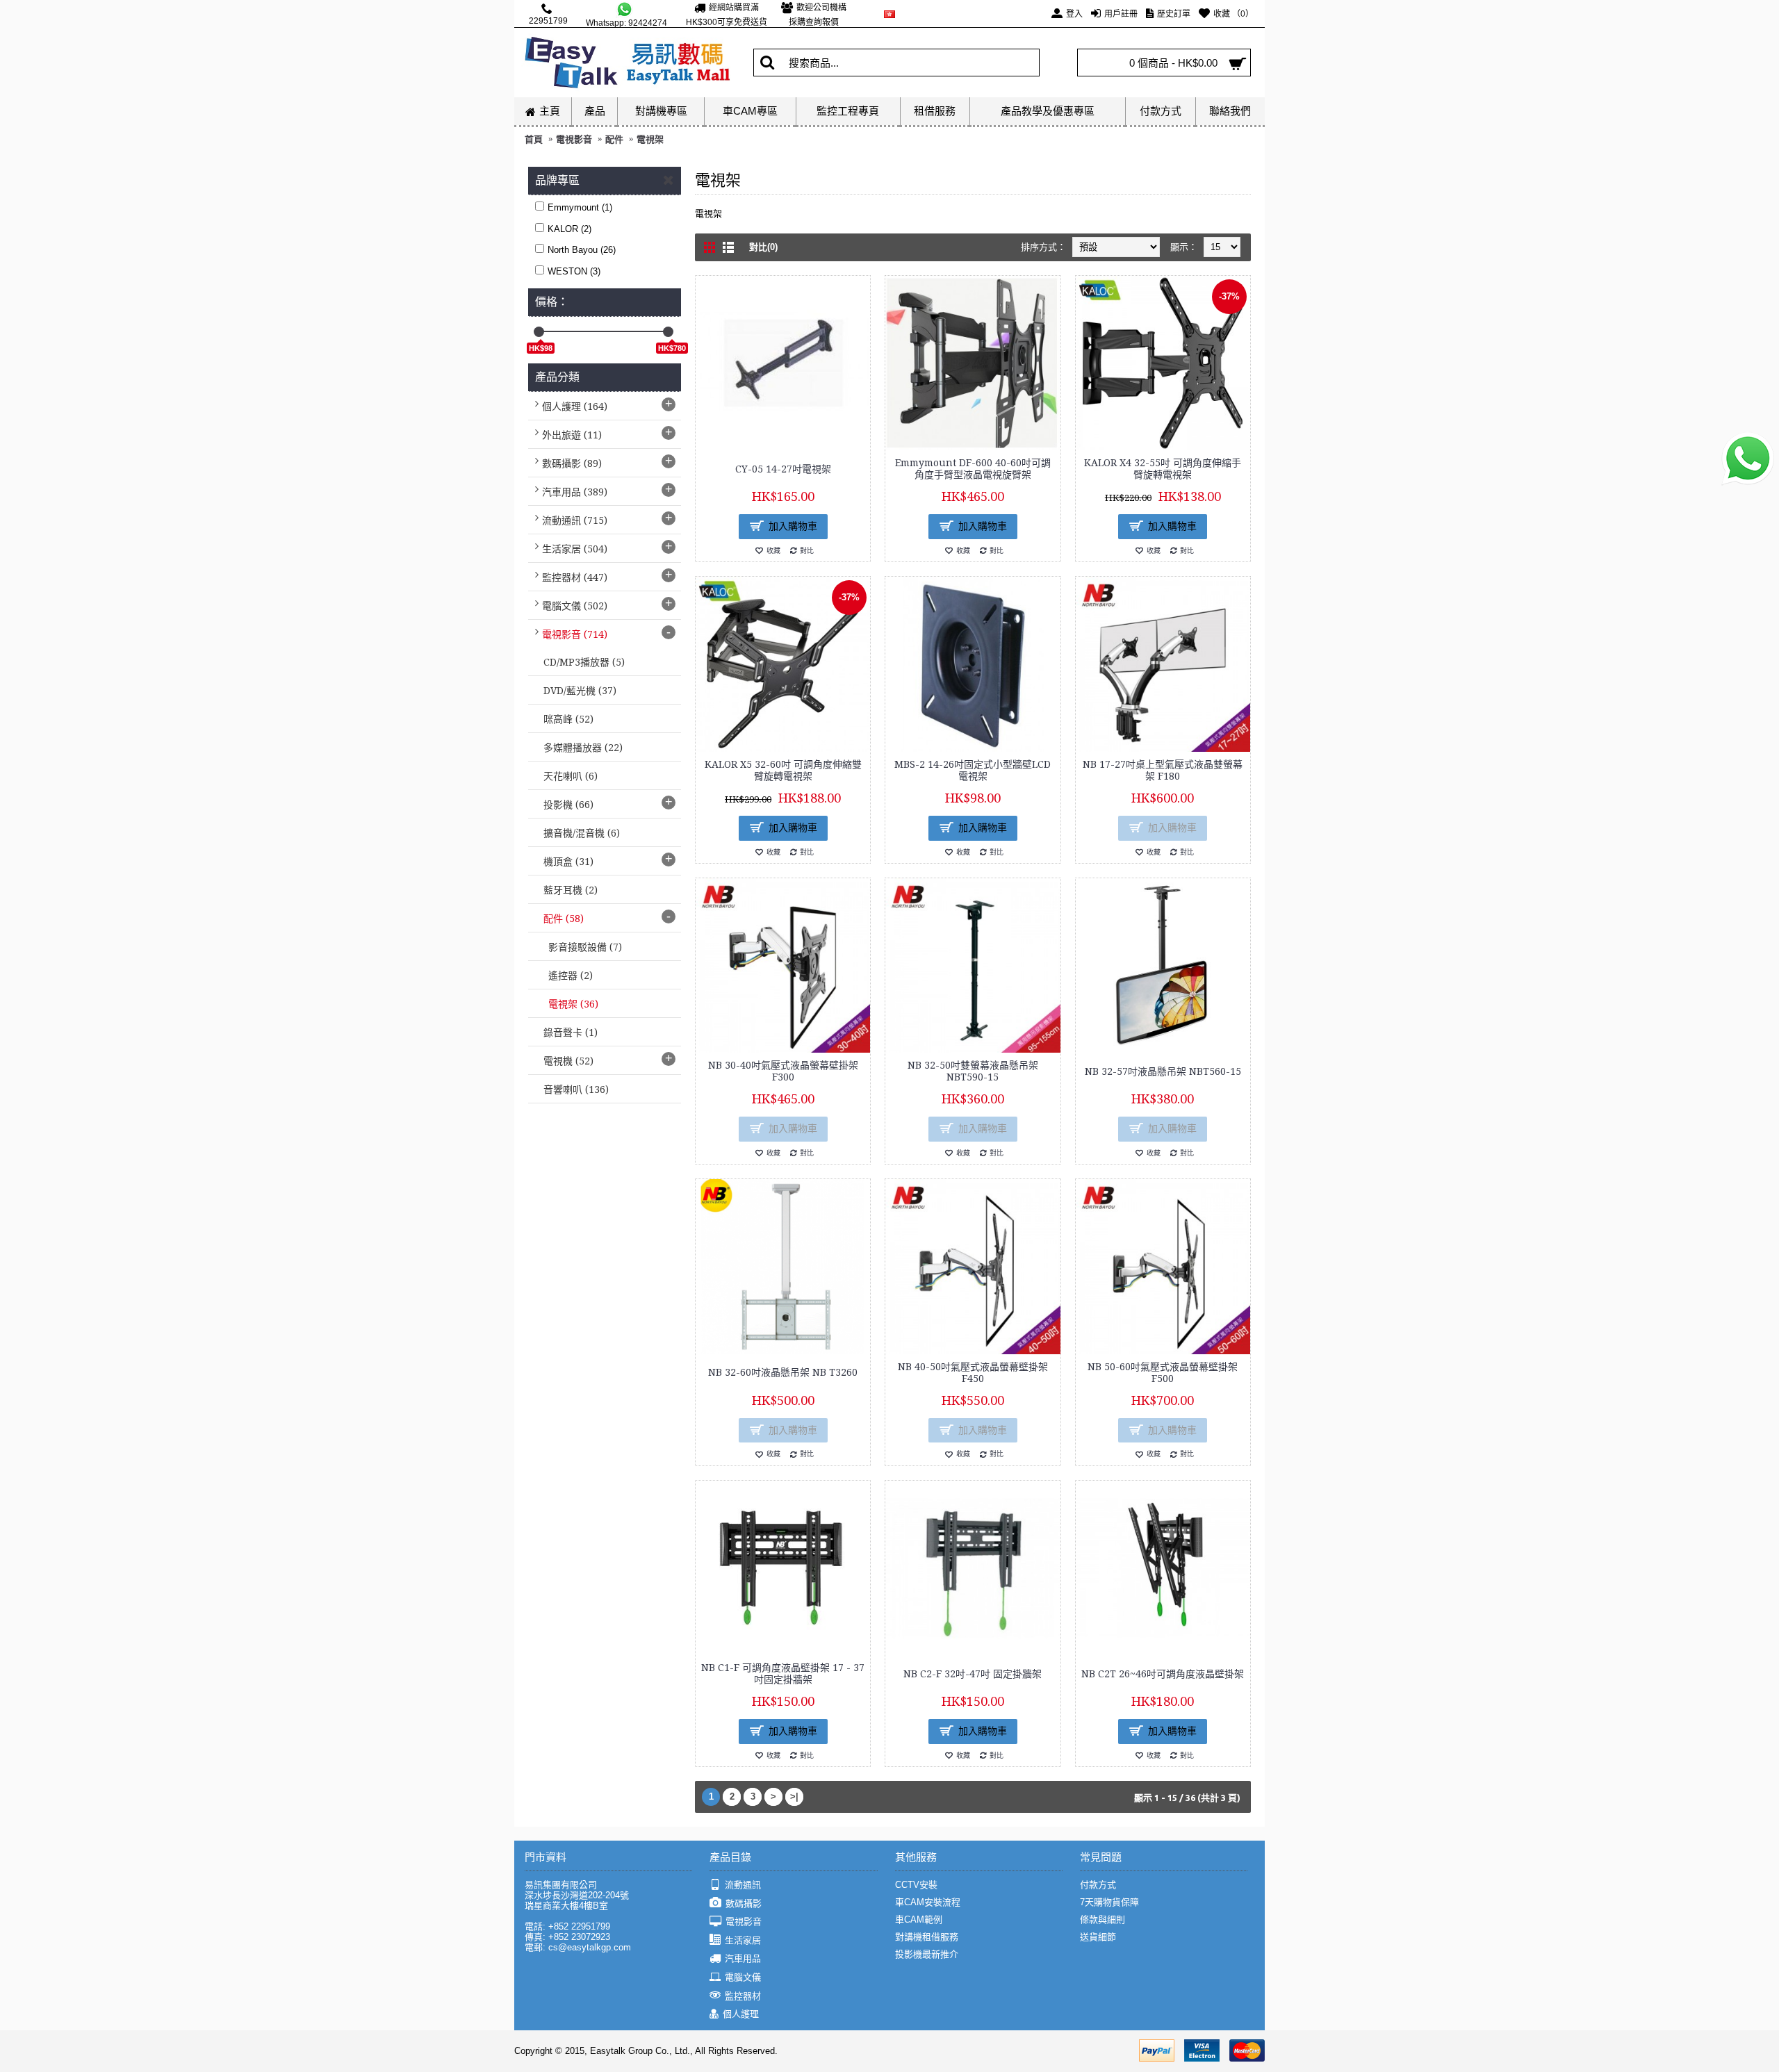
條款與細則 (1102, 1919)
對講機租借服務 (927, 1937)
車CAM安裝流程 (928, 1902)
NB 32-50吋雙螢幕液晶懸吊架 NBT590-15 (973, 1071)
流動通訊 (743, 1885)
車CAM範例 (919, 1919)
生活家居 (743, 1940)
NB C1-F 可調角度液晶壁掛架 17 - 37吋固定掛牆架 (783, 1674)
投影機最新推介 (927, 1954)
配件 (614, 139)
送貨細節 (1098, 1937)
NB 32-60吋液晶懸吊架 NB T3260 (783, 1372)
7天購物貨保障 (1109, 1902)
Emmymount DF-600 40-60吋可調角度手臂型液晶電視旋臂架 (973, 469)
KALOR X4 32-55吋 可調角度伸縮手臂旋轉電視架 (1163, 469)
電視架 (650, 139)
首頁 (534, 139)
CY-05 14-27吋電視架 (783, 469)
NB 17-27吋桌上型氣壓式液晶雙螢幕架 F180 (1163, 770)
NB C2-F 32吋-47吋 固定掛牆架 (973, 1674)
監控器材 (743, 1996)
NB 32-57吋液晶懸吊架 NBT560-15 (1163, 1071)
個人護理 (741, 2014)
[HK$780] (668, 332)
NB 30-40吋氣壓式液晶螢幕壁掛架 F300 (783, 1071)
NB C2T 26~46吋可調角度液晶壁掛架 (1163, 1674)
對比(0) (763, 247)
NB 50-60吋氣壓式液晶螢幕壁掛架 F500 (1163, 1373)
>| (794, 1796)
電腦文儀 (743, 1977)
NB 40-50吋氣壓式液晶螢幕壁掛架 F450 (973, 1373)
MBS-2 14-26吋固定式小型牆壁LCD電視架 (973, 770)
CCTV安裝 (916, 1885)
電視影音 (574, 139)
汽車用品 (743, 1958)
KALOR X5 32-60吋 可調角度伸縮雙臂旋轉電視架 (783, 770)
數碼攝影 (744, 1904)
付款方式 (1098, 1885)
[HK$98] (539, 332)
